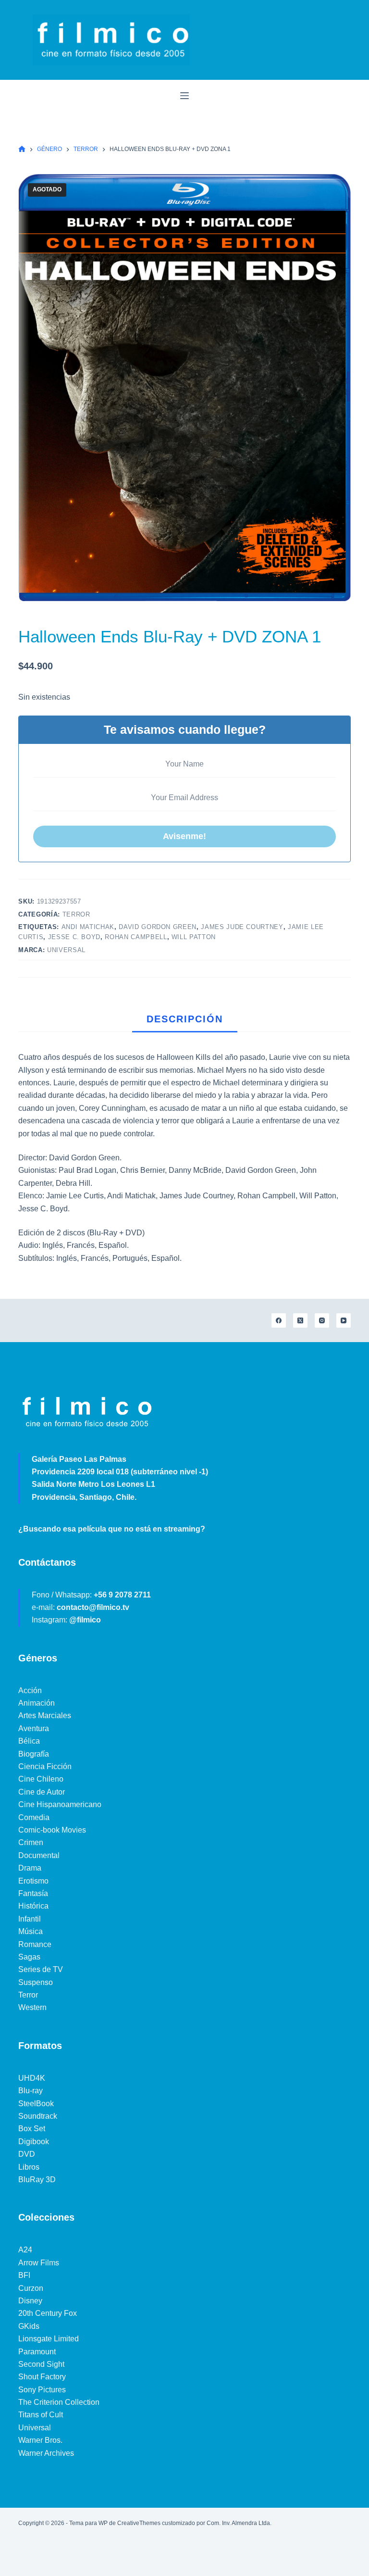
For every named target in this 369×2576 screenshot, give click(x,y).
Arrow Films (39, 2263)
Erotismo (33, 1881)
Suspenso (36, 1982)
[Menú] (184, 96)
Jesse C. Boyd (74, 937)
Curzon (31, 2288)
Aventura (34, 1728)
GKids (29, 2326)
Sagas (29, 1957)
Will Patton (194, 937)
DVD (27, 2154)
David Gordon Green (158, 927)
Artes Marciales (45, 1715)
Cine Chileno (41, 1779)
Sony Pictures (42, 2390)
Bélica (29, 1741)
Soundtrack (38, 2116)
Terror (76, 914)
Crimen (31, 1842)
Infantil (30, 1919)
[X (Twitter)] (300, 1320)
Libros (29, 2167)
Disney (30, 2301)
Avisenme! (184, 836)
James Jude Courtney (242, 927)
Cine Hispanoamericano (60, 1804)
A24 (25, 2250)
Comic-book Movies (52, 1830)
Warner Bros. (40, 2440)
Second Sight (41, 2364)
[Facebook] (279, 1320)
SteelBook (36, 2104)
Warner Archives (46, 2453)
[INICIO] (22, 149)
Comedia (34, 1817)
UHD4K (32, 2078)
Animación (37, 1703)
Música (31, 1931)
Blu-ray (31, 2091)
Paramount (37, 2352)
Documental (39, 1855)
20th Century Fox (48, 2313)
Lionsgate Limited (49, 2339)
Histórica (33, 1906)
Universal (66, 950)
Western (32, 2007)
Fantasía (33, 1893)
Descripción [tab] (185, 1019)
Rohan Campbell (136, 937)
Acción (30, 1690)
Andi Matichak (88, 927)
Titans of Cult (41, 2415)
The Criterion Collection (59, 2402)
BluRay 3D (37, 2180)
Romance (35, 1944)
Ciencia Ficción (45, 1766)
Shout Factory (42, 2377)
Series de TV (41, 1969)
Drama (30, 1868)
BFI (24, 2275)
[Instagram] (322, 1320)
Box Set (32, 2129)
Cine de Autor (42, 1792)
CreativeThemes (139, 2523)
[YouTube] (344, 1320)
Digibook (34, 2142)
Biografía (34, 1754)
